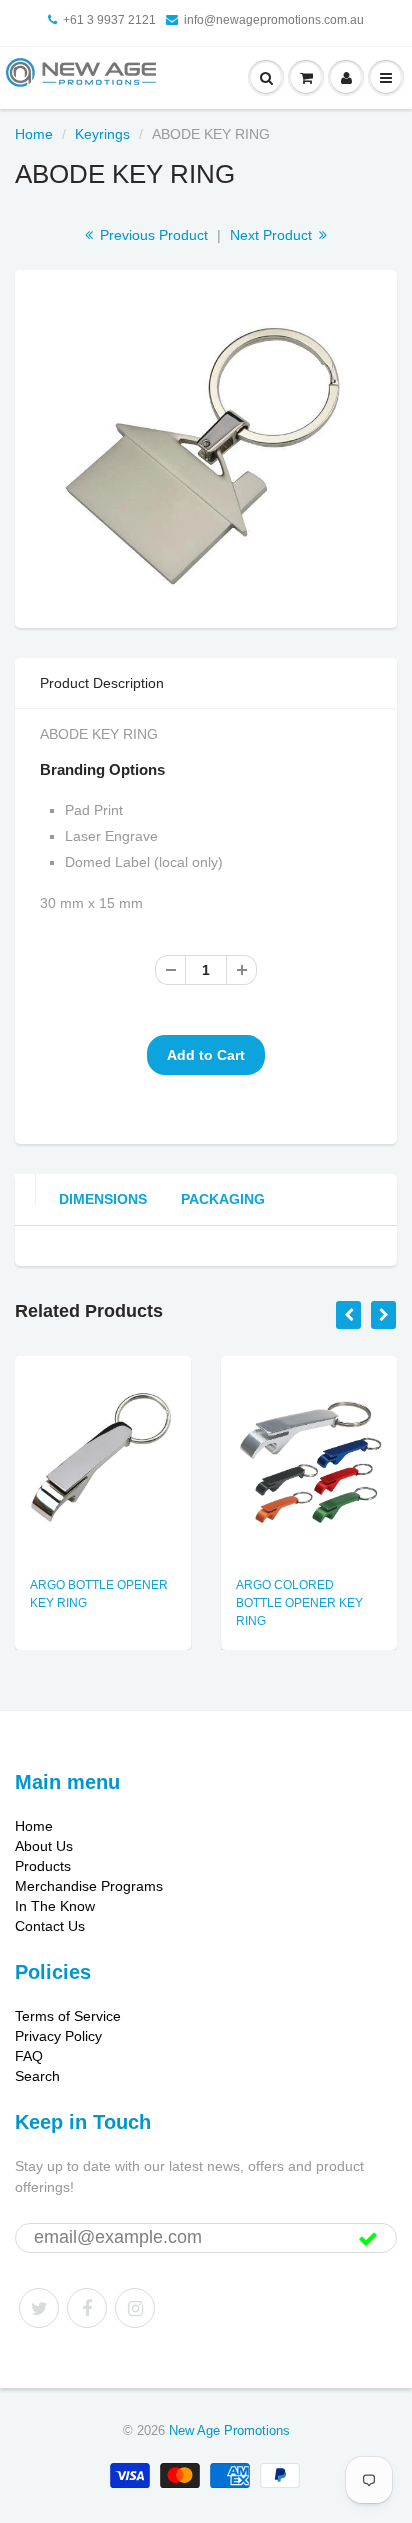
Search (37, 2076)
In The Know (55, 1906)
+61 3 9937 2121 (109, 20)
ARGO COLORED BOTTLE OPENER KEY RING (299, 1603)
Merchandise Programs (89, 1886)
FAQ (29, 2056)
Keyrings (102, 134)
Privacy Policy (58, 2036)
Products (43, 1866)
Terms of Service (68, 2016)
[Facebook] (87, 2308)
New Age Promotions (229, 2430)
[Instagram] (135, 2308)
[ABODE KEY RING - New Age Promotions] (206, 446)
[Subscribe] (368, 2239)
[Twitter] (39, 2308)
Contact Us (50, 1926)
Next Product (273, 235)
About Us (44, 1846)
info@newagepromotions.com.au (274, 20)
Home (34, 134)
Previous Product (152, 235)
